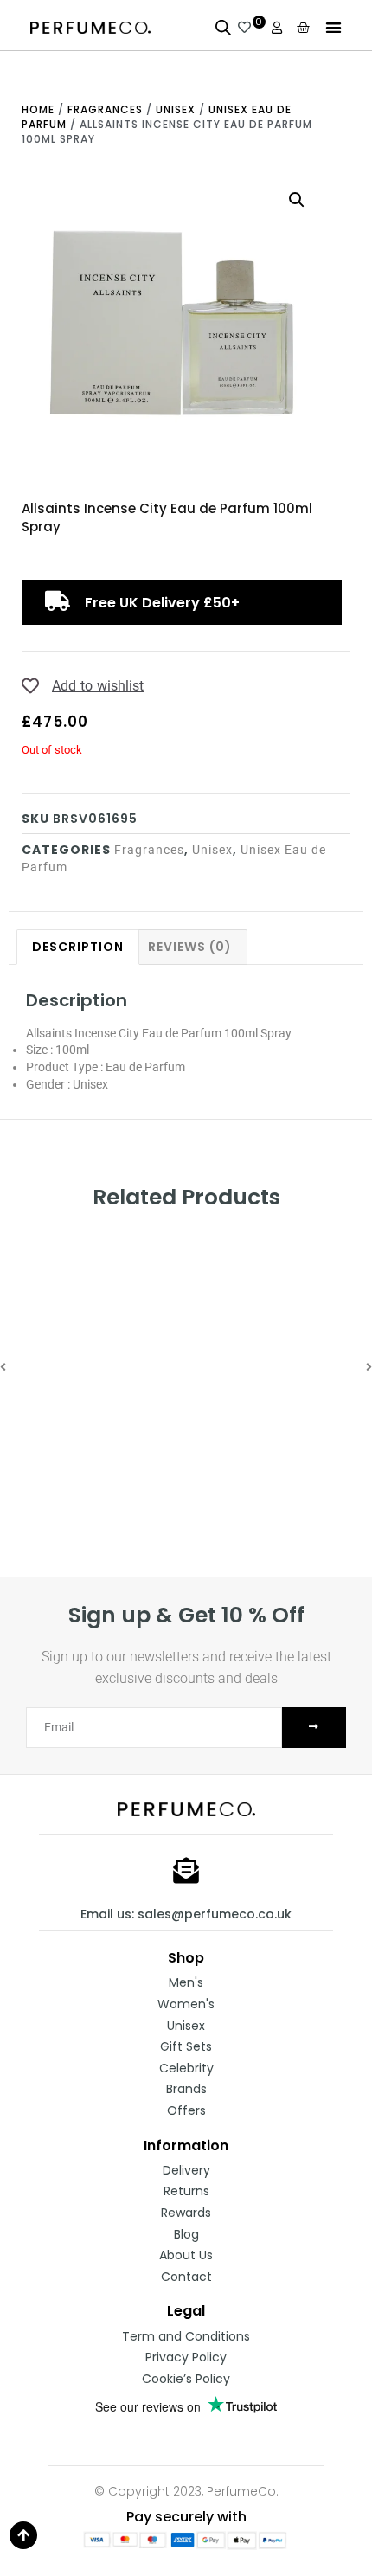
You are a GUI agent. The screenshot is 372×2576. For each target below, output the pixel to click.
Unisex (176, 109)
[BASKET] (304, 27)
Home (38, 109)
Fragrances (105, 109)
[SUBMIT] (314, 1728)
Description (78, 947)
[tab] (78, 947)
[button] (334, 27)
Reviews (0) (190, 947)
